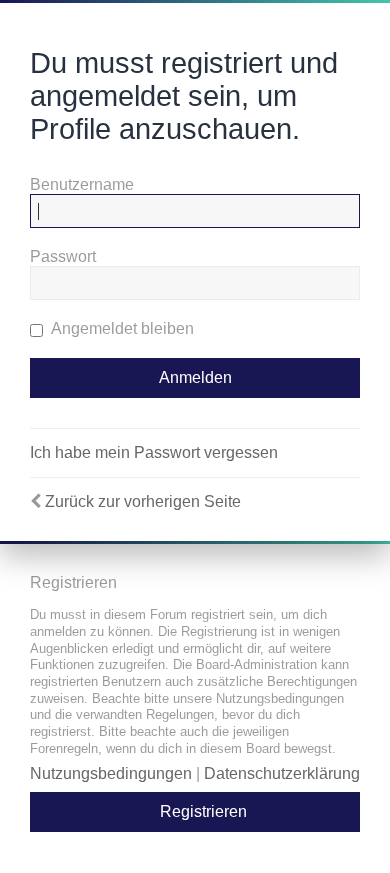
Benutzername (82, 184)
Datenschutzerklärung (282, 773)
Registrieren (203, 811)
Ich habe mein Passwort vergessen (154, 452)
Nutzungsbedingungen (111, 773)
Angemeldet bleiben (121, 328)
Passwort (63, 256)
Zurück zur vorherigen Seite (143, 501)
